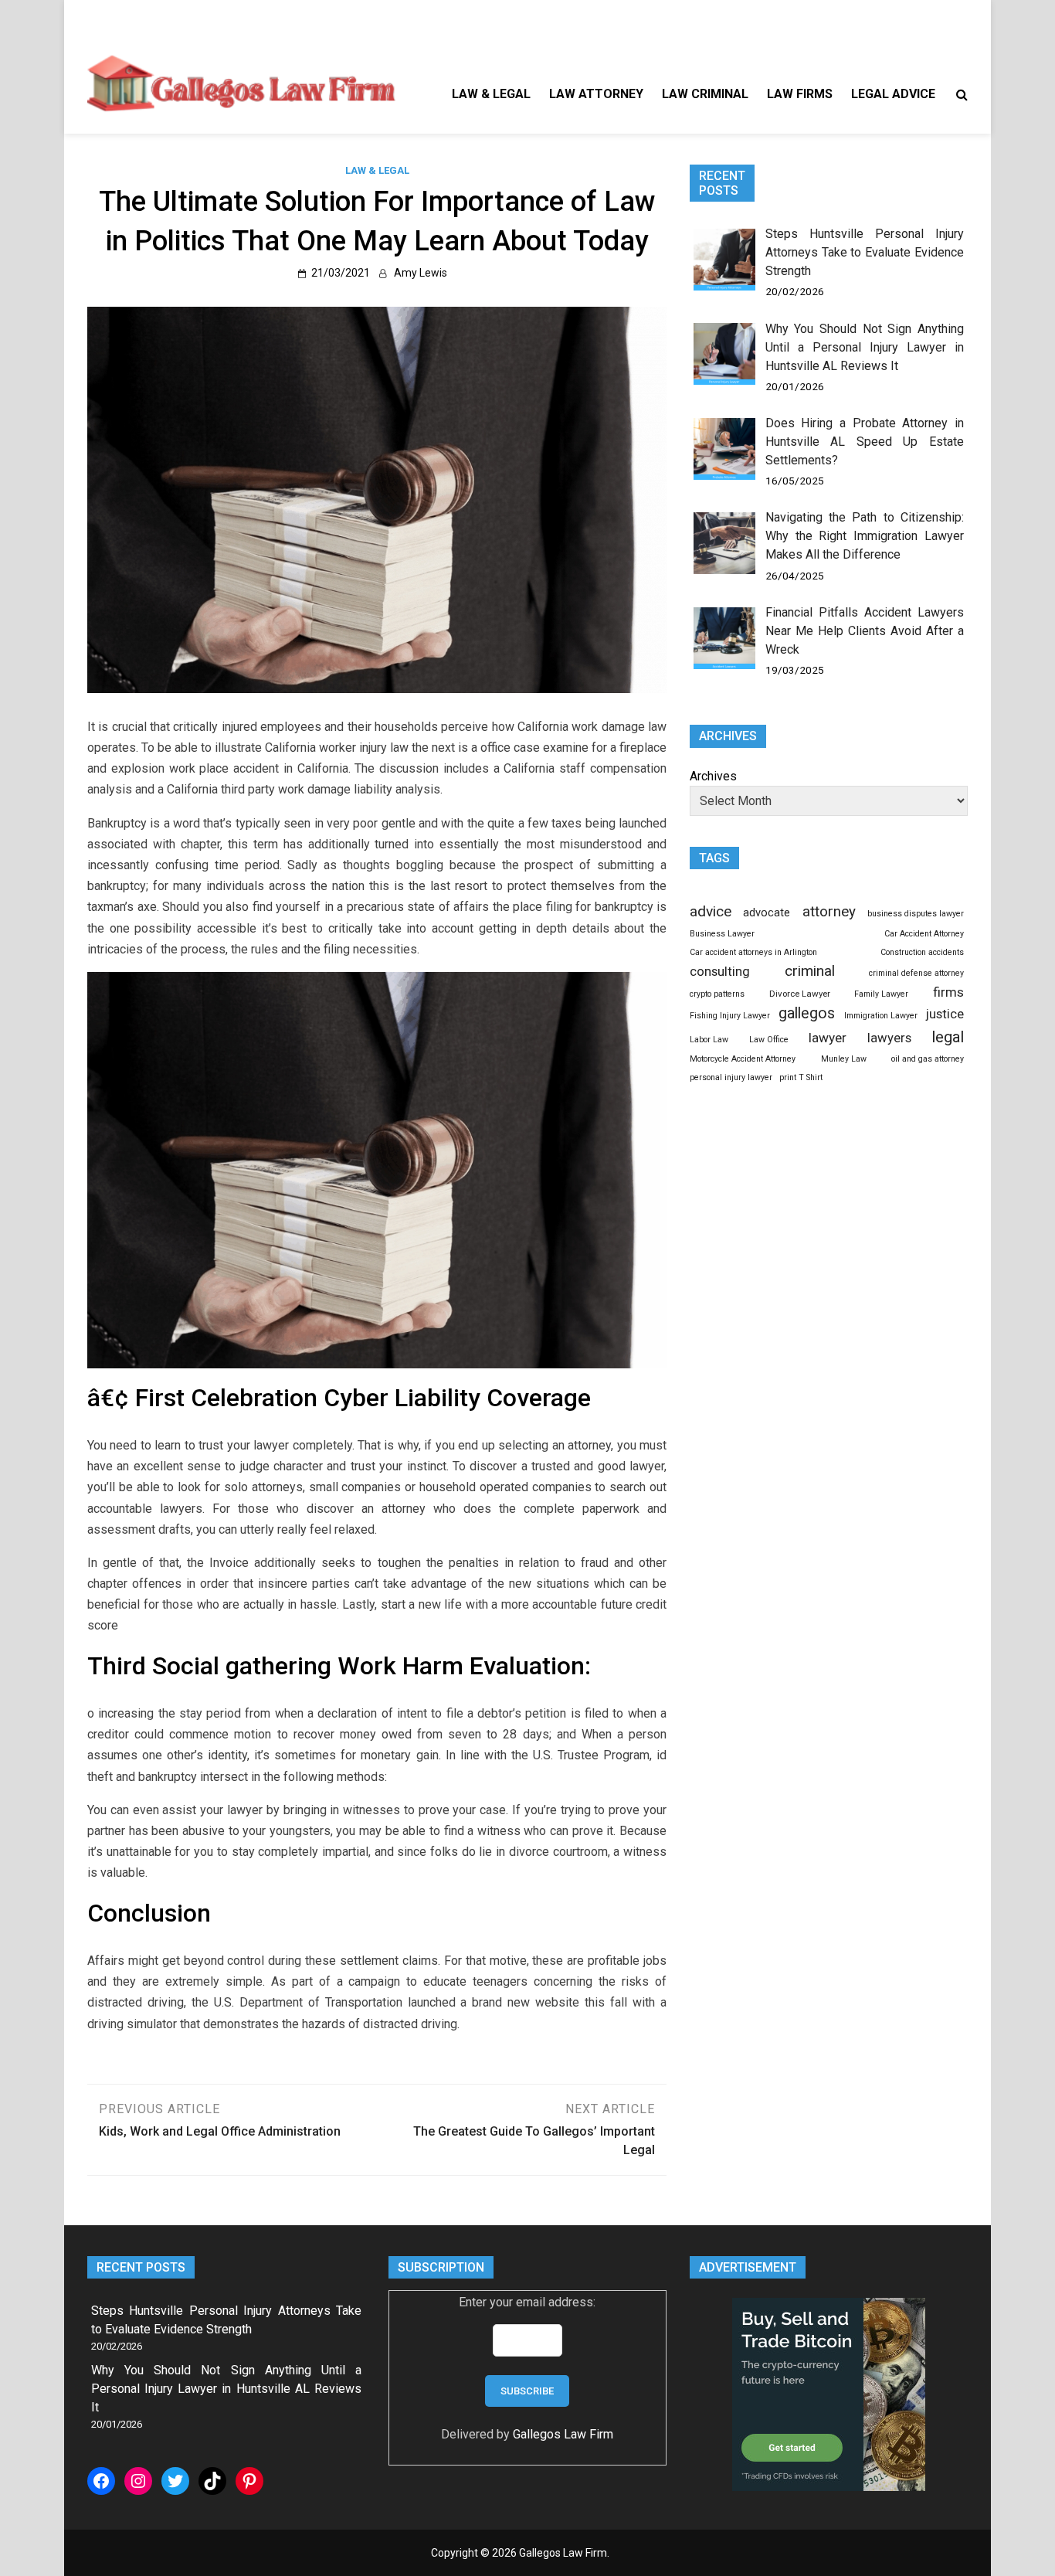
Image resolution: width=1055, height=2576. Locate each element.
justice (945, 1014)
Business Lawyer (722, 934)
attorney (829, 912)
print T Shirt (801, 1077)
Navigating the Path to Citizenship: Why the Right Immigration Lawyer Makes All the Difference (865, 536)
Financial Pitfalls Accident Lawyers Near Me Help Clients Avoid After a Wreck (865, 631)
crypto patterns (717, 994)
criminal (810, 971)
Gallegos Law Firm (563, 2434)
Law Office (769, 1040)
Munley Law (844, 1059)
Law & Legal (491, 94)
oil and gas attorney (928, 1059)
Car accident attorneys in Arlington (753, 952)
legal (948, 1037)
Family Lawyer (881, 994)
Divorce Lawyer (800, 994)
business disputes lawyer (916, 914)
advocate (767, 912)
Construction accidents (922, 952)
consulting (720, 971)
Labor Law (709, 1040)
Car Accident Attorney (924, 934)
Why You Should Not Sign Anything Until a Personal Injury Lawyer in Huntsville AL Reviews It (865, 347)
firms (948, 992)
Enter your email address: (527, 2302)
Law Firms (800, 94)
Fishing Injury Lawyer (730, 1016)
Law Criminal (705, 94)
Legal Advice (893, 94)
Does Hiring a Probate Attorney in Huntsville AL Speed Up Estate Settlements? (865, 442)
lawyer (828, 1038)
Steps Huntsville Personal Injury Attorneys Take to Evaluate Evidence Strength (865, 252)
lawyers (889, 1038)
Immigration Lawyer (881, 1016)
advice (711, 911)
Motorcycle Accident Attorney (743, 1059)
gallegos (807, 1013)
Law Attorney (596, 94)
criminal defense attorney (916, 973)
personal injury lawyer (731, 1077)
